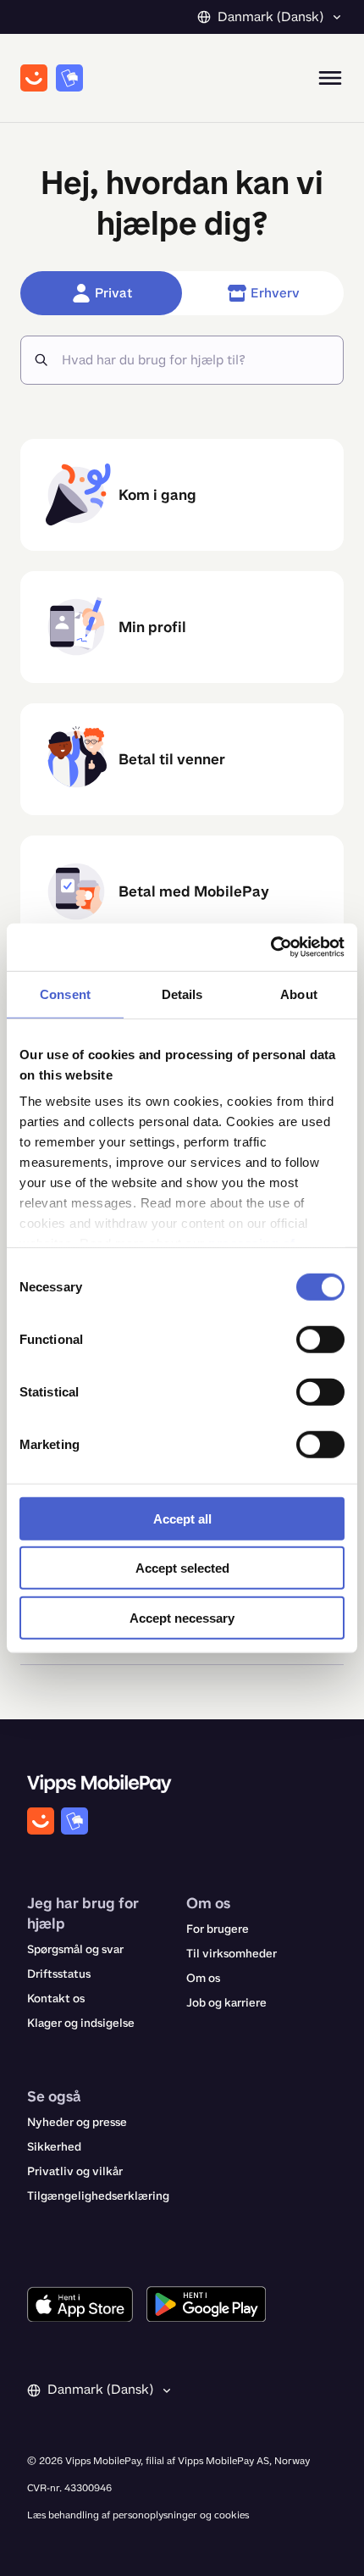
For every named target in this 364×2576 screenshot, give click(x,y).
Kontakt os (56, 1999)
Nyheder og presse (77, 2122)
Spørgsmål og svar (75, 1949)
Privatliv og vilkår (75, 2171)
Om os (203, 1978)
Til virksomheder (232, 1954)
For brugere (218, 1929)
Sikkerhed (54, 2147)
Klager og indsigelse (81, 2023)
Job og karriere (226, 2003)
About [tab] (299, 994)
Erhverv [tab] (275, 293)
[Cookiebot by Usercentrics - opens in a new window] (270, 947)
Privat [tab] (113, 293)
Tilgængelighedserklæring (98, 2196)
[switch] (320, 1339)
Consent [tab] (65, 994)
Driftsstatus (59, 1974)
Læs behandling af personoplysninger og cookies (138, 2515)
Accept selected (182, 1568)
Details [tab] (182, 994)
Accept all (182, 1518)
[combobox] (196, 360)
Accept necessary (182, 1617)
